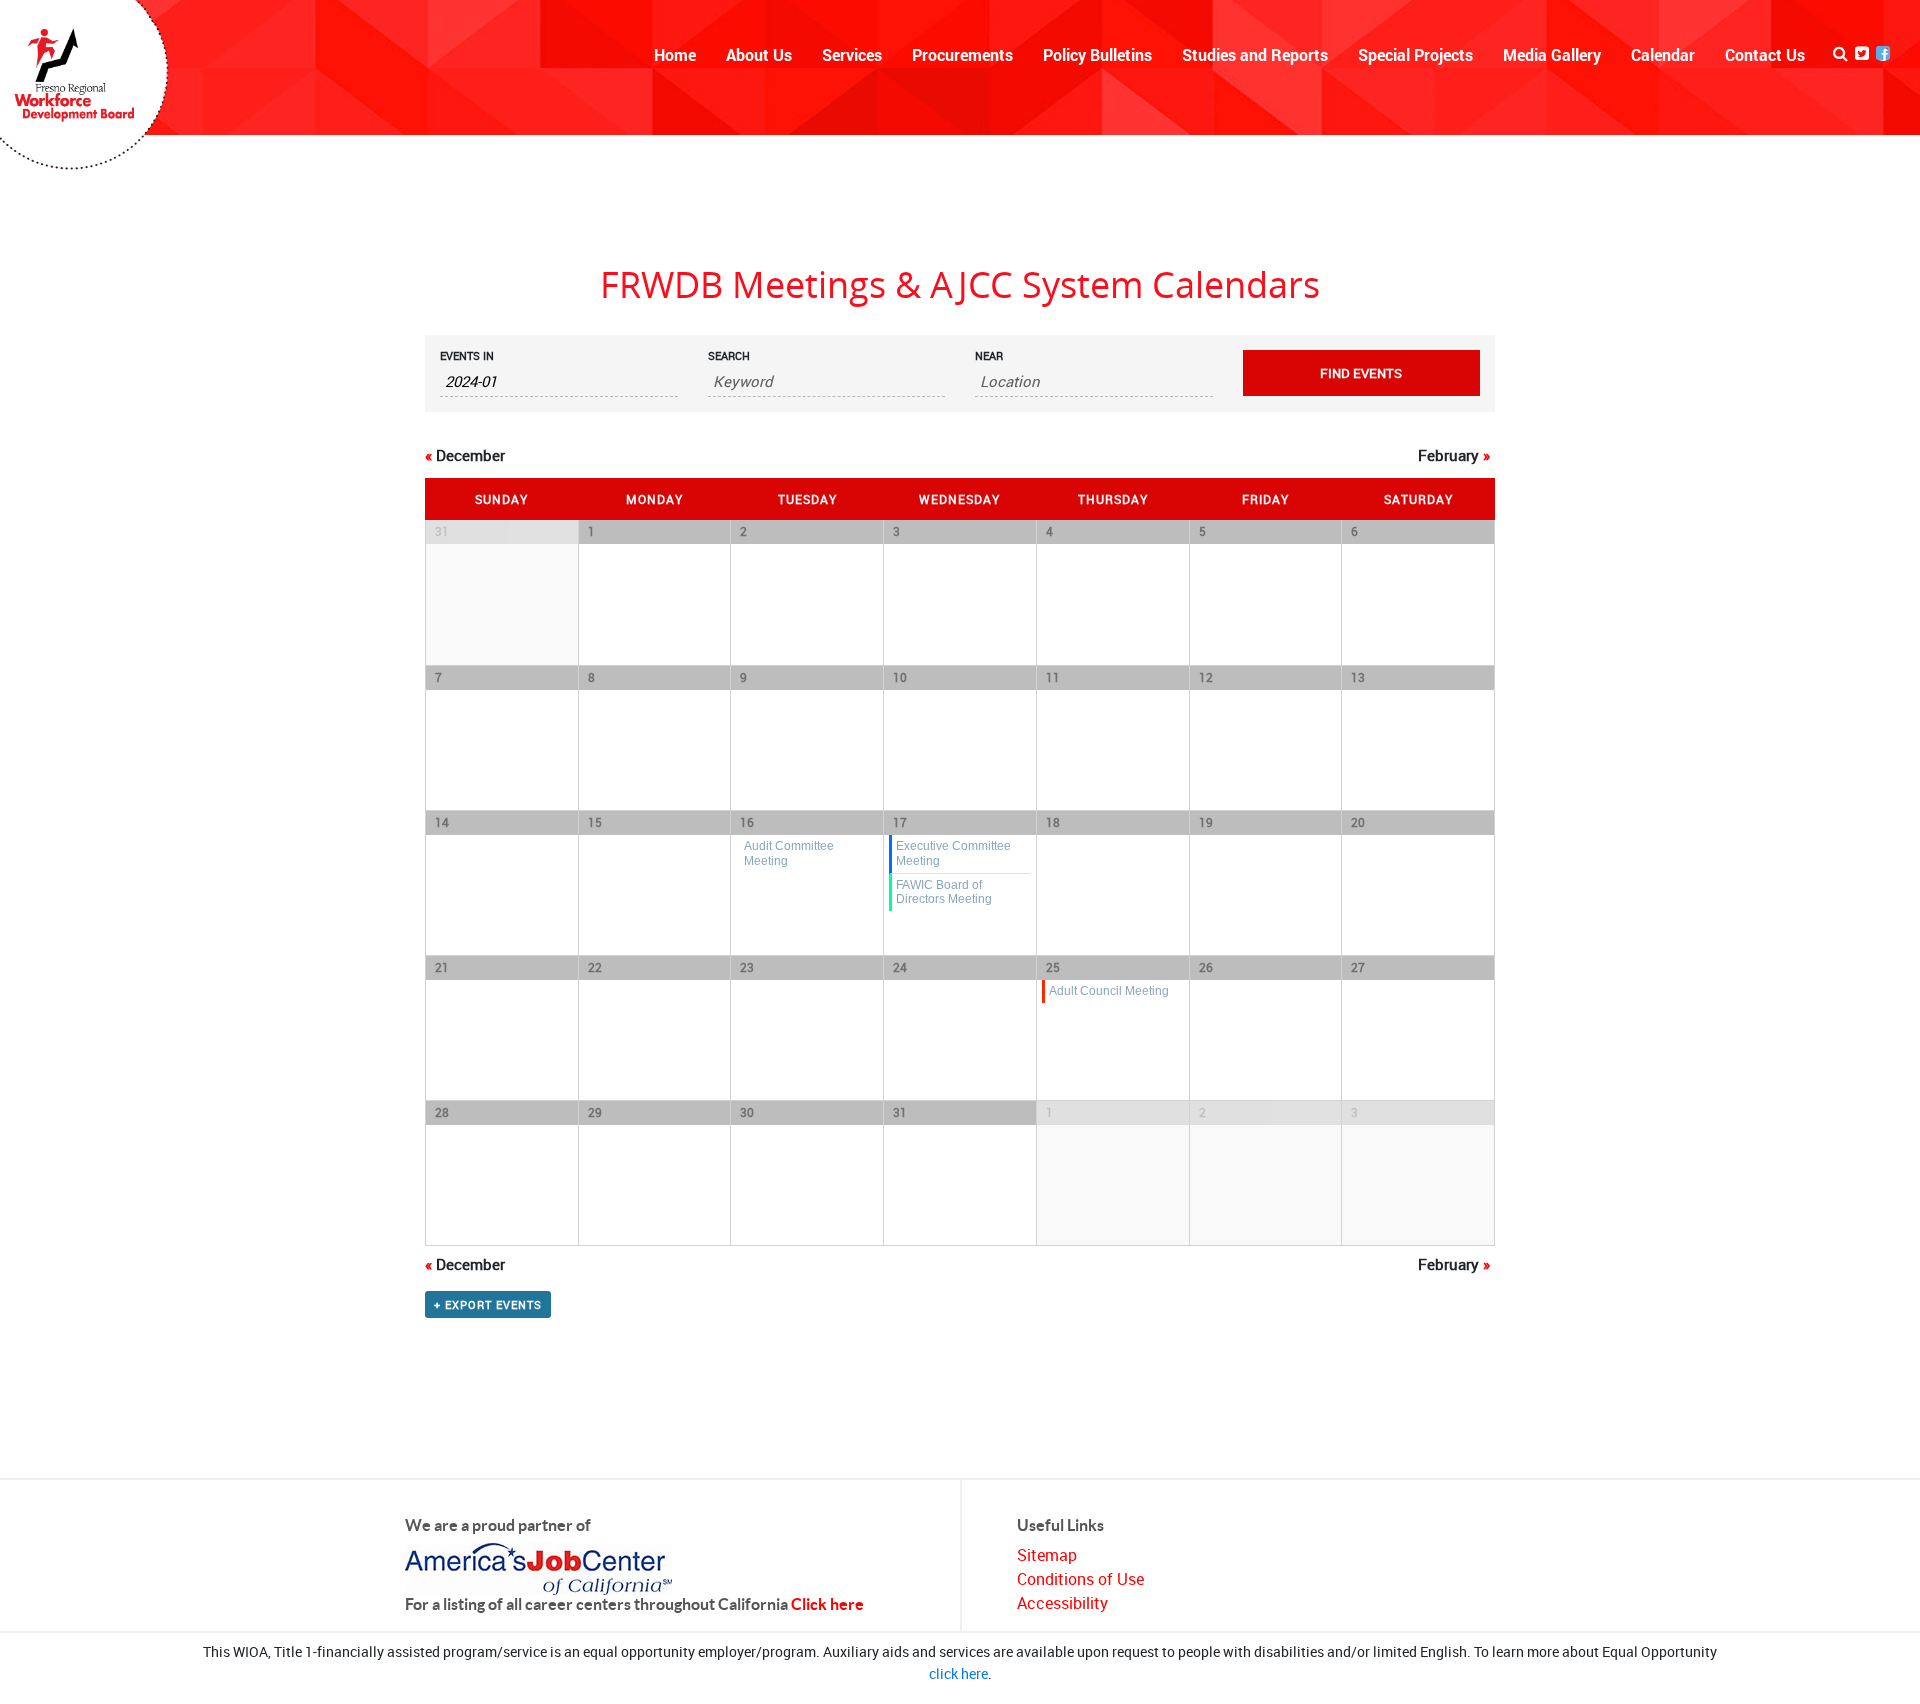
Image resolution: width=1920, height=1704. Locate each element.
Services (852, 54)
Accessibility (1062, 1603)
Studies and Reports (1255, 54)
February (1454, 455)
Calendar (1663, 54)
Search (729, 355)
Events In (467, 355)
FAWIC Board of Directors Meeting (944, 892)
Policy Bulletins (1097, 54)
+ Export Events (488, 1304)
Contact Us (1765, 54)
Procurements (962, 54)
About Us (759, 54)
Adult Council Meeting (1109, 990)
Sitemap (1047, 1555)
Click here (827, 1604)
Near (989, 355)
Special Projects (1415, 54)
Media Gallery (1552, 54)
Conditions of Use (1080, 1579)
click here (958, 1673)
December (465, 455)
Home (675, 54)
